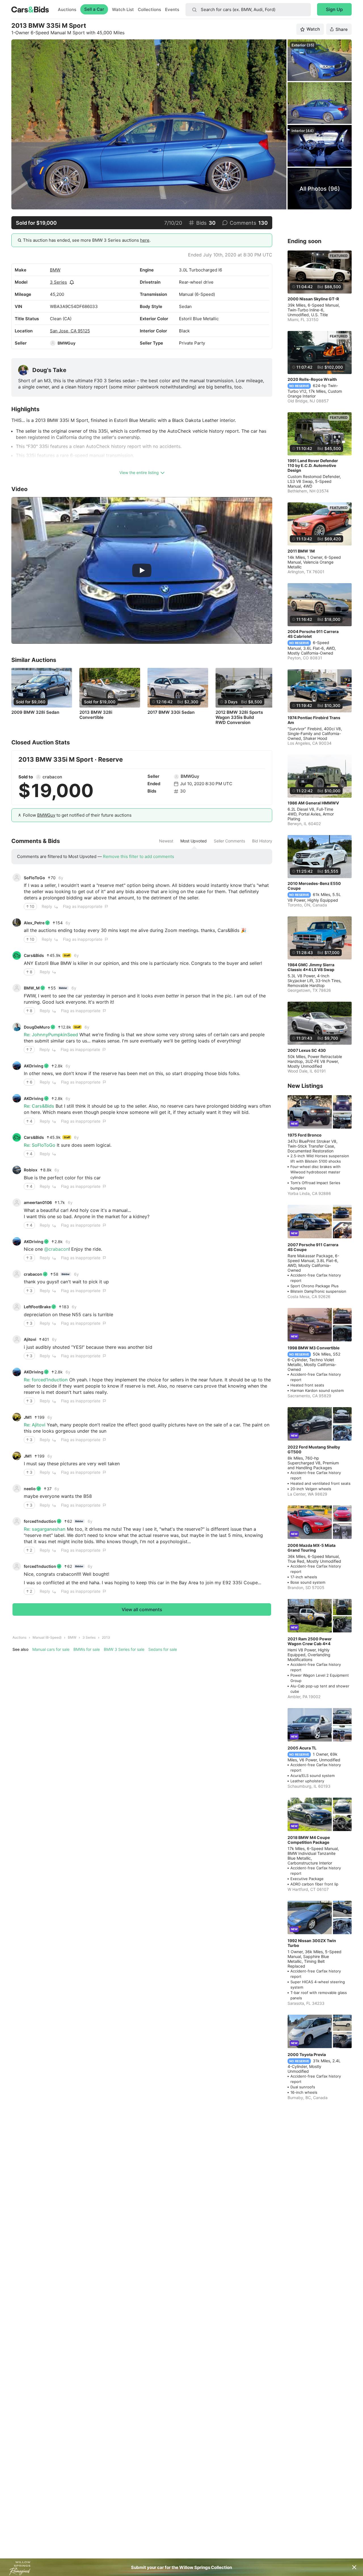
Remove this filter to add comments (139, 856)
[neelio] (17, 1488)
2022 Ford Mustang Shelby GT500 (314, 1449)
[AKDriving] (17, 1066)
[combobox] (248, 10)
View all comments (142, 1609)
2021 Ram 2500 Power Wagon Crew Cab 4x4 (310, 1641)
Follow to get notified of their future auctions (77, 815)
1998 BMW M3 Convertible (314, 1348)
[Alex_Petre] (17, 923)
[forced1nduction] (17, 1521)
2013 (106, 1637)
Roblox (31, 1170)
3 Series (58, 282)
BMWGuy (67, 343)
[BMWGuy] (53, 343)
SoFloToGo (34, 878)
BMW (55, 270)
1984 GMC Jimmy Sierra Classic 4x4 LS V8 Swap (311, 967)
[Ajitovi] (17, 1339)
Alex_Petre (34, 923)
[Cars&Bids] (17, 955)
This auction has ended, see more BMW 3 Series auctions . (87, 240)
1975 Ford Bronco (305, 1135)
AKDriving (34, 1066)
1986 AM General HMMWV (313, 803)
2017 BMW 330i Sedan (171, 712)
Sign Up (334, 9)
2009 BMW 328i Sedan (35, 712)
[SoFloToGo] (17, 878)
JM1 (28, 1417)
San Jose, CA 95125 (70, 331)
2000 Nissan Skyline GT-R (313, 299)
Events (172, 9)
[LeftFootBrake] (17, 1307)
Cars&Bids (34, 955)
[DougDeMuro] (17, 1027)
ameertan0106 (38, 1202)
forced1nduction (40, 1521)
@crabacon (56, 1249)
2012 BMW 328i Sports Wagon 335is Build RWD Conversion (239, 717)
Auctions (67, 9)
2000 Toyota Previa (307, 2054)
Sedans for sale (163, 1649)
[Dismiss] (354, 2567)
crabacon (52, 777)
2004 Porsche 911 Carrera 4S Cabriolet (313, 634)
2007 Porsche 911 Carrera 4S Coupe (313, 1247)
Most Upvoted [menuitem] (194, 841)
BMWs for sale (87, 1649)
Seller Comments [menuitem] (229, 841)
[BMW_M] (17, 988)
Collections (149, 9)
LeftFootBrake (37, 1307)
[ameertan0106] (17, 1203)
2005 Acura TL (302, 1748)
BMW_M (32, 988)
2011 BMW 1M (301, 551)
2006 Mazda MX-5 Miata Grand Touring (312, 1548)
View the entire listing (139, 472)
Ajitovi (30, 1339)
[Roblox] (17, 1170)
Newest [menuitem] (166, 841)
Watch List (123, 9)
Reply (47, 906)
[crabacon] (38, 777)
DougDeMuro (37, 1027)
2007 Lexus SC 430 (307, 1050)
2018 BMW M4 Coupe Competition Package (309, 1840)
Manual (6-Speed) (47, 1637)
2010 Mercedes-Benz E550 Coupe (314, 886)
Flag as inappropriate (83, 906)
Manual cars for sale (51, 1649)
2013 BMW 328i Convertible (96, 715)
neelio (30, 1489)
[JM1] (17, 1417)
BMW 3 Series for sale (124, 1649)
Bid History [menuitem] (262, 841)
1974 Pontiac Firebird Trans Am (314, 720)
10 (32, 906)
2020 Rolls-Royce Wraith (312, 379)
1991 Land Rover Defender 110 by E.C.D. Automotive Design (313, 465)
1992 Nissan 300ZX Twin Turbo (312, 1943)
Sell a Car (94, 9)
